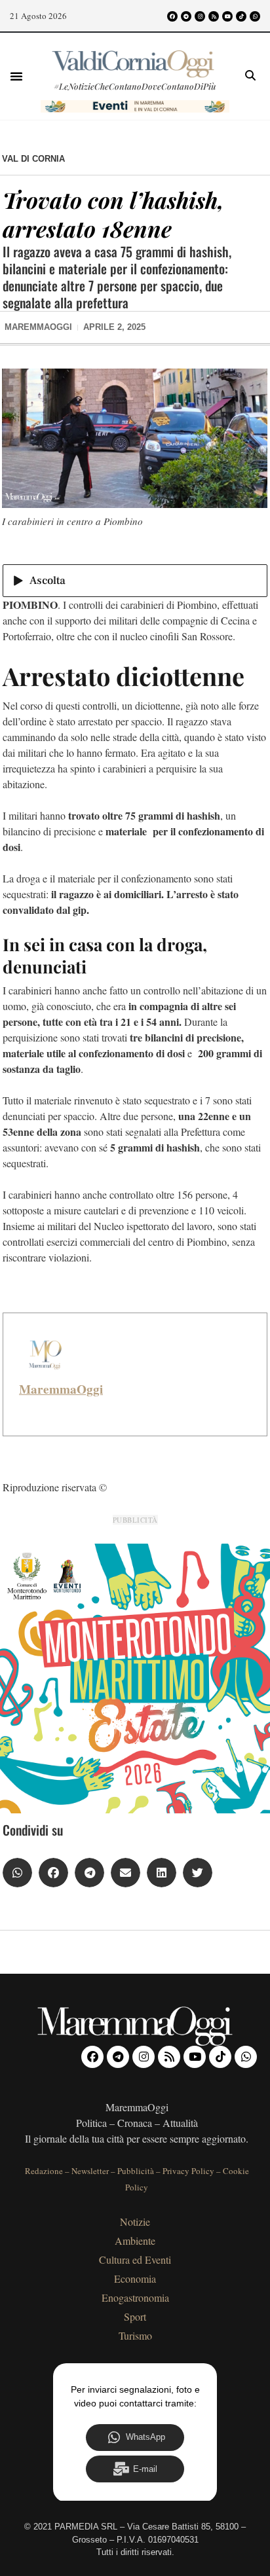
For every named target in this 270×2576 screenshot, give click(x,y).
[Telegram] (186, 16)
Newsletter (90, 2171)
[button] (16, 76)
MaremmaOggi (61, 1389)
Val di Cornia (33, 159)
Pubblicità (136, 2171)
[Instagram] (200, 16)
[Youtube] (227, 16)
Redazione (44, 2171)
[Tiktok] (241, 16)
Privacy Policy (188, 2171)
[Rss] (214, 16)
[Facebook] (172, 16)
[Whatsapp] (255, 16)
